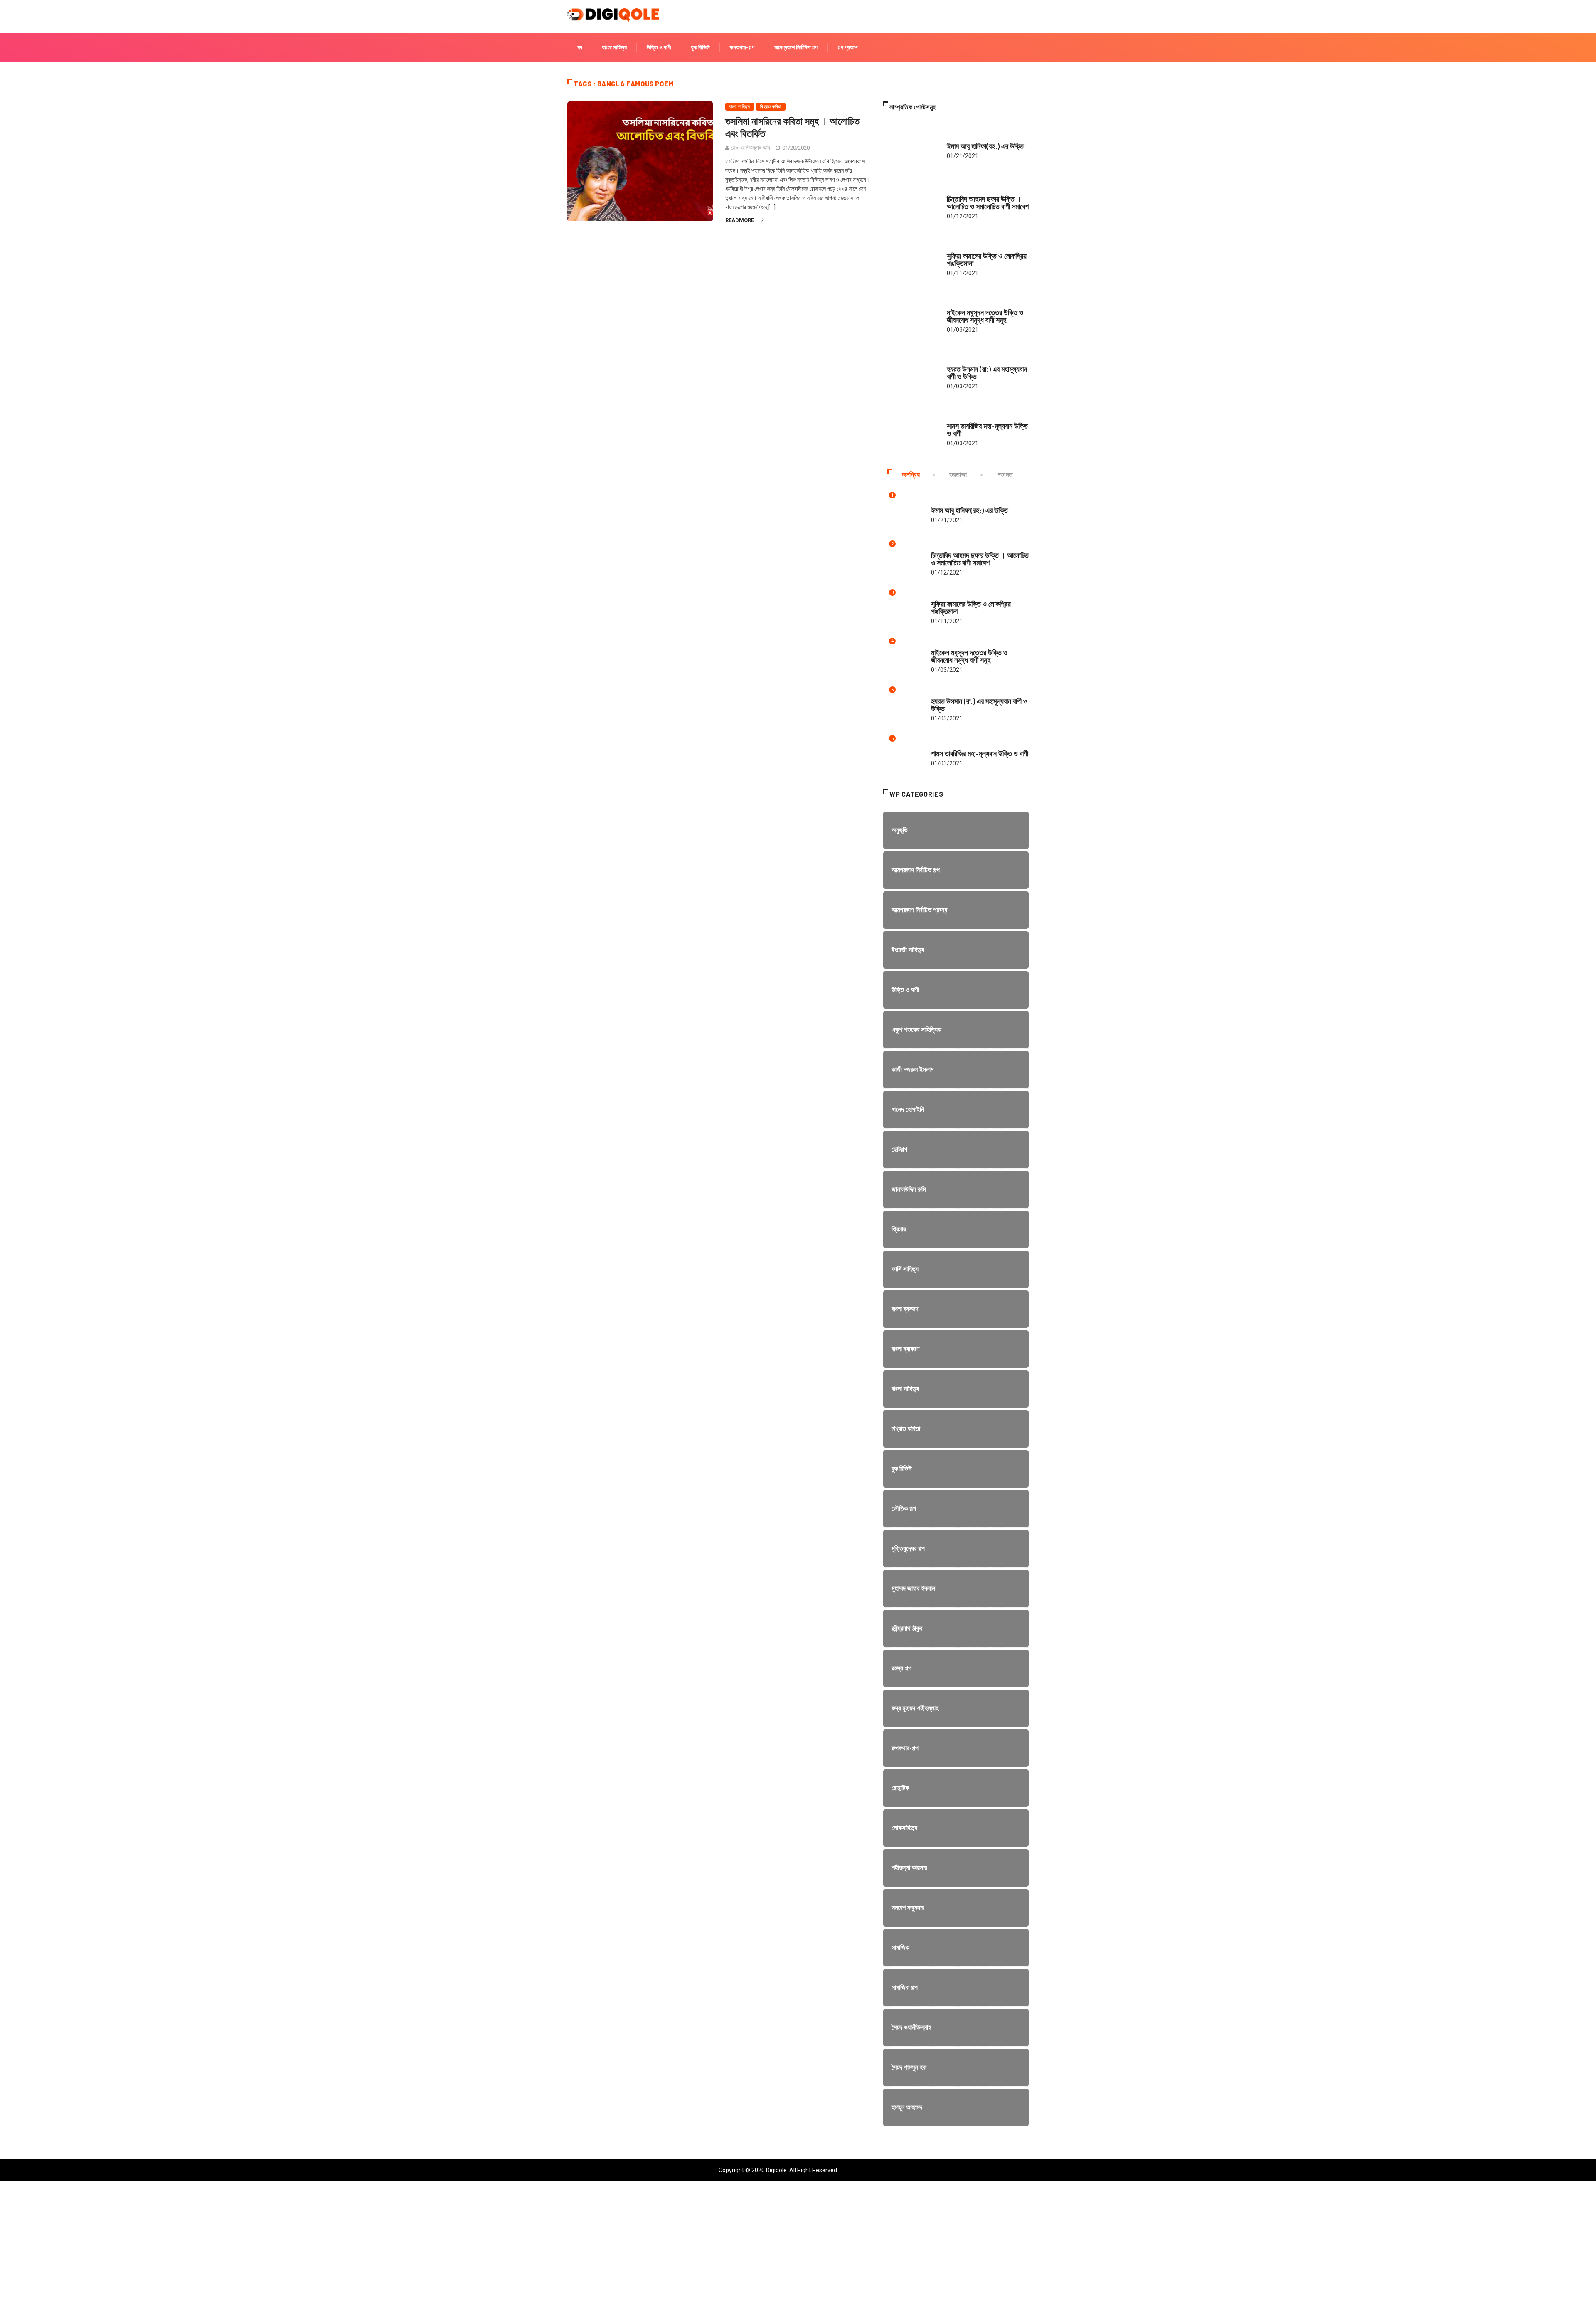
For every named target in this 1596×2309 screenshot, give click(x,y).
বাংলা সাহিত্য (615, 47)
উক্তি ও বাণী (659, 47)
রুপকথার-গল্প (742, 47)
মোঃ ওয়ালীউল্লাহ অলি (751, 148)
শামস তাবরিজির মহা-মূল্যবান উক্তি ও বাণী (987, 429)
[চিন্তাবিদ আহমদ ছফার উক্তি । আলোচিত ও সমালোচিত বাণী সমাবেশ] (911, 203)
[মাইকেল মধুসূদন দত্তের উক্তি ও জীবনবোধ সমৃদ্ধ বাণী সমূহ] (911, 316)
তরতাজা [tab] (958, 475)
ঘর (580, 47)
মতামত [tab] (1005, 475)
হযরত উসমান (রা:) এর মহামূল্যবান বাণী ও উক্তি (987, 372)
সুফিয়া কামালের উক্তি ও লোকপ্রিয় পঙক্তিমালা (987, 259)
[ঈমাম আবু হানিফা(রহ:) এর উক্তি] (911, 146)
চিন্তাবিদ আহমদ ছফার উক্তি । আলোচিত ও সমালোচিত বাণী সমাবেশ (988, 202)
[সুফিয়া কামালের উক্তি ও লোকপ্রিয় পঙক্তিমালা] (911, 260)
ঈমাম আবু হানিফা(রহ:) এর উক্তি (985, 146)
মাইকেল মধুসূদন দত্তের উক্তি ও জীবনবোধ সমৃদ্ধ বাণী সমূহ (985, 316)
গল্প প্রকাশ (847, 47)
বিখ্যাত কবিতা (771, 107)
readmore (740, 220)
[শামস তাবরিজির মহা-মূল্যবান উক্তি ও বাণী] (911, 430)
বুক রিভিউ (701, 47)
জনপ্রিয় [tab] (911, 475)
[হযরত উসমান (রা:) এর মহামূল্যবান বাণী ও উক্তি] (911, 373)
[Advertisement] (249, 2251)
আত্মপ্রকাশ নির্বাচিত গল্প (796, 47)
